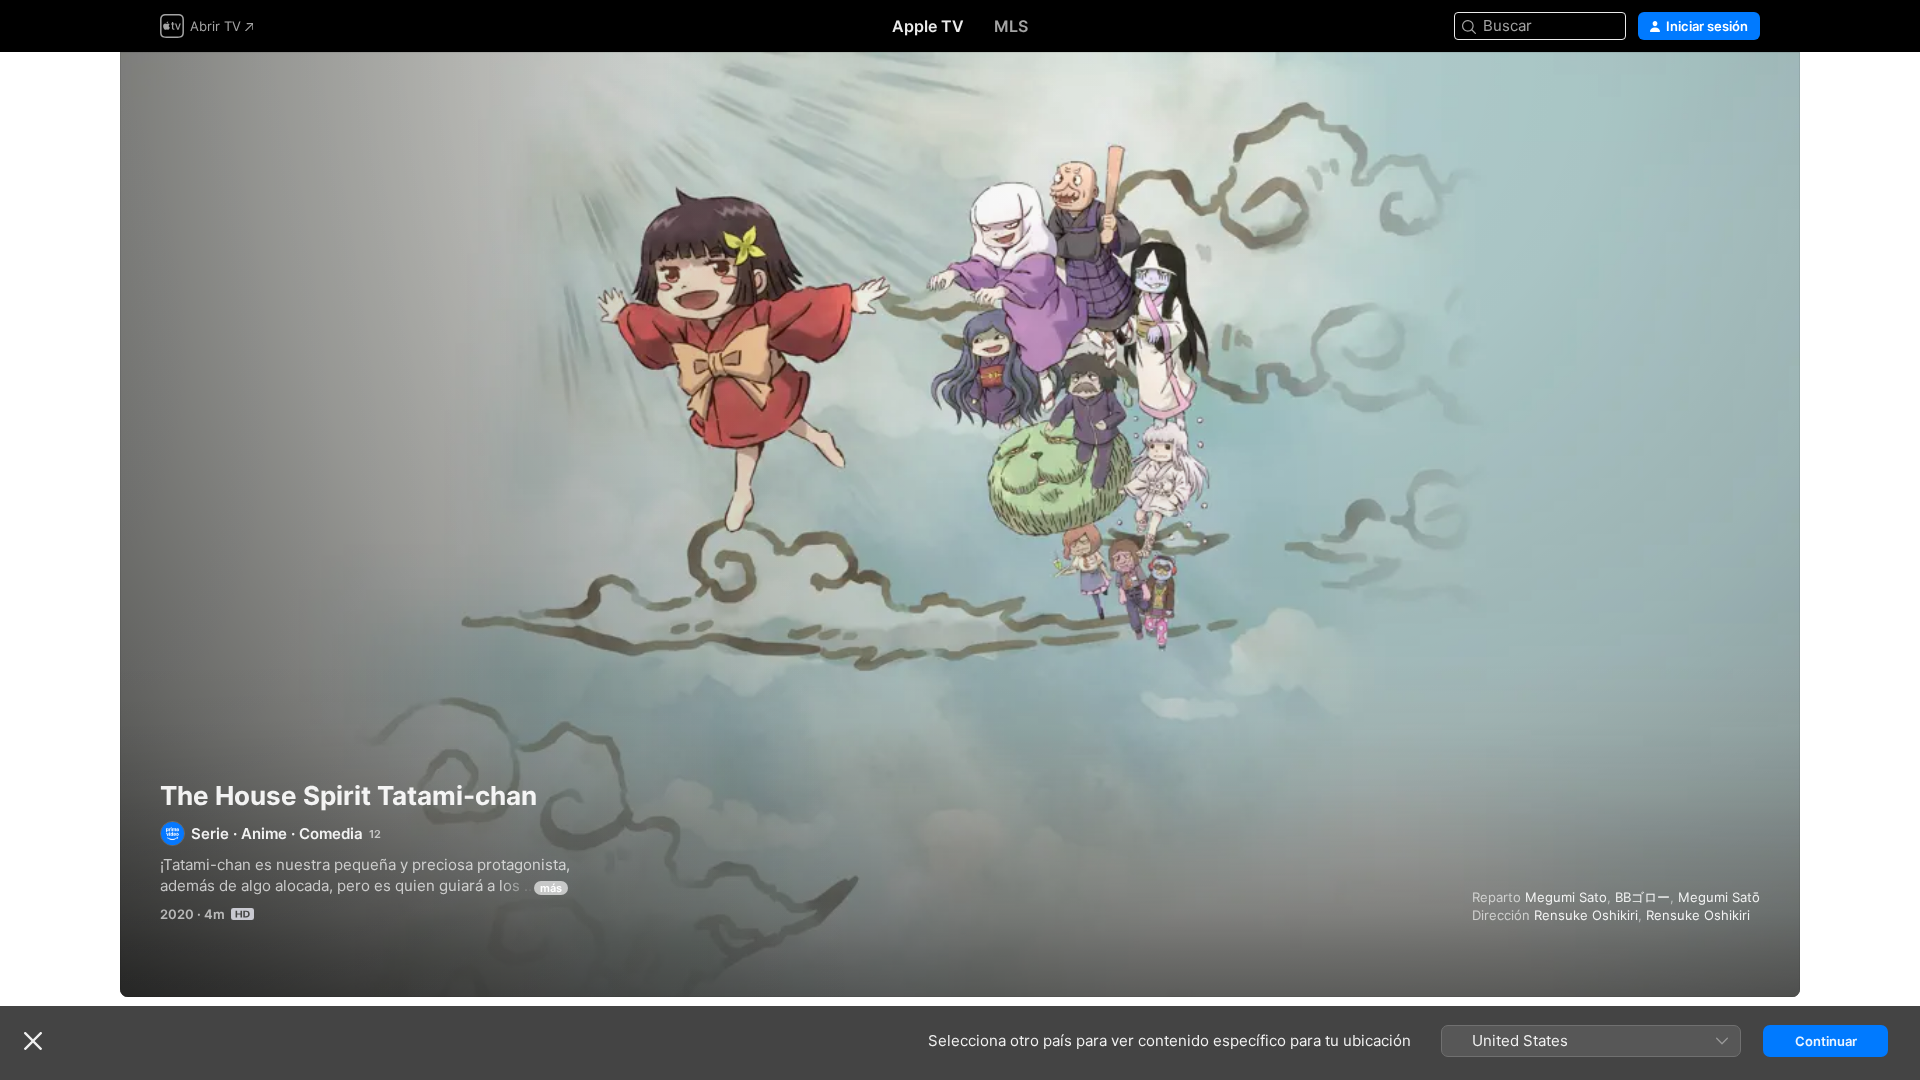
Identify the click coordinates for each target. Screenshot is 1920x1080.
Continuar (1826, 1041)
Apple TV (928, 26)
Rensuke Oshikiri (1586, 915)
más (551, 888)
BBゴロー (1642, 897)
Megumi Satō (1719, 897)
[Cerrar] (33, 1041)
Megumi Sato (1566, 897)
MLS (1011, 26)
